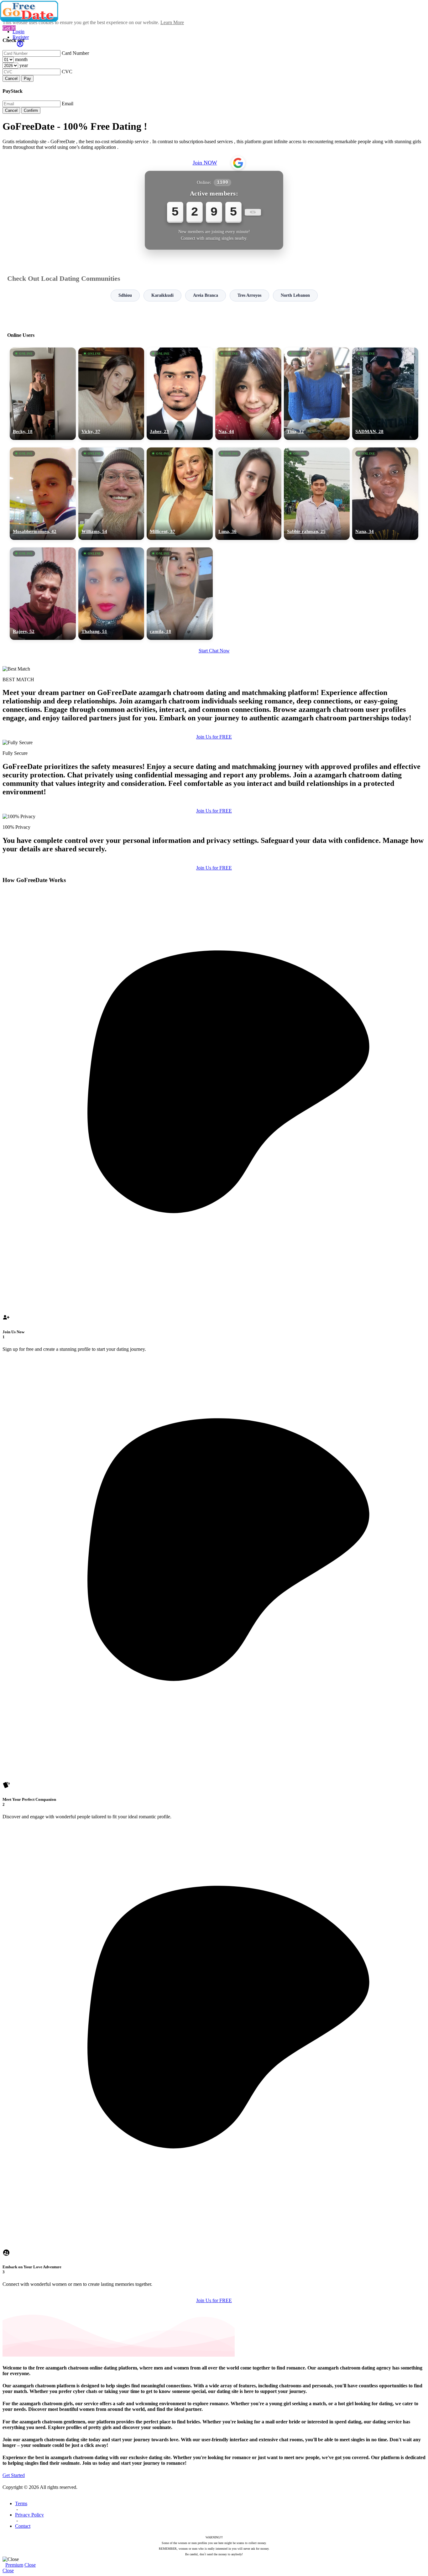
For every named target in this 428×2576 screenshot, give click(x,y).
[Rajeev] (43, 594)
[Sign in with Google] (238, 163)
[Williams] (111, 494)
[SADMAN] (385, 394)
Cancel (11, 78)
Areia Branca (206, 295)
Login (18, 31)
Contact (23, 2526)
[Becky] (43, 394)
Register (21, 37)
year (24, 65)
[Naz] (248, 394)
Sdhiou (125, 295)
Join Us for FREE (214, 737)
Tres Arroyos (249, 295)
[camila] (180, 594)
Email (68, 104)
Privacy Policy (29, 2515)
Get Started (14, 2475)
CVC (67, 72)
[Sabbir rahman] (317, 494)
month (21, 59)
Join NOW (205, 163)
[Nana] (385, 494)
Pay (27, 78)
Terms (21, 2503)
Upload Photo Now (217, 1331)
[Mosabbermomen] (43, 494)
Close (30, 2565)
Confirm (31, 110)
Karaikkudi (162, 295)
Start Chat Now (214, 651)
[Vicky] (111, 394)
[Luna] (248, 494)
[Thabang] (111, 594)
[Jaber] (180, 394)
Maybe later (214, 1345)
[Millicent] (180, 494)
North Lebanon (295, 295)
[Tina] (317, 394)
